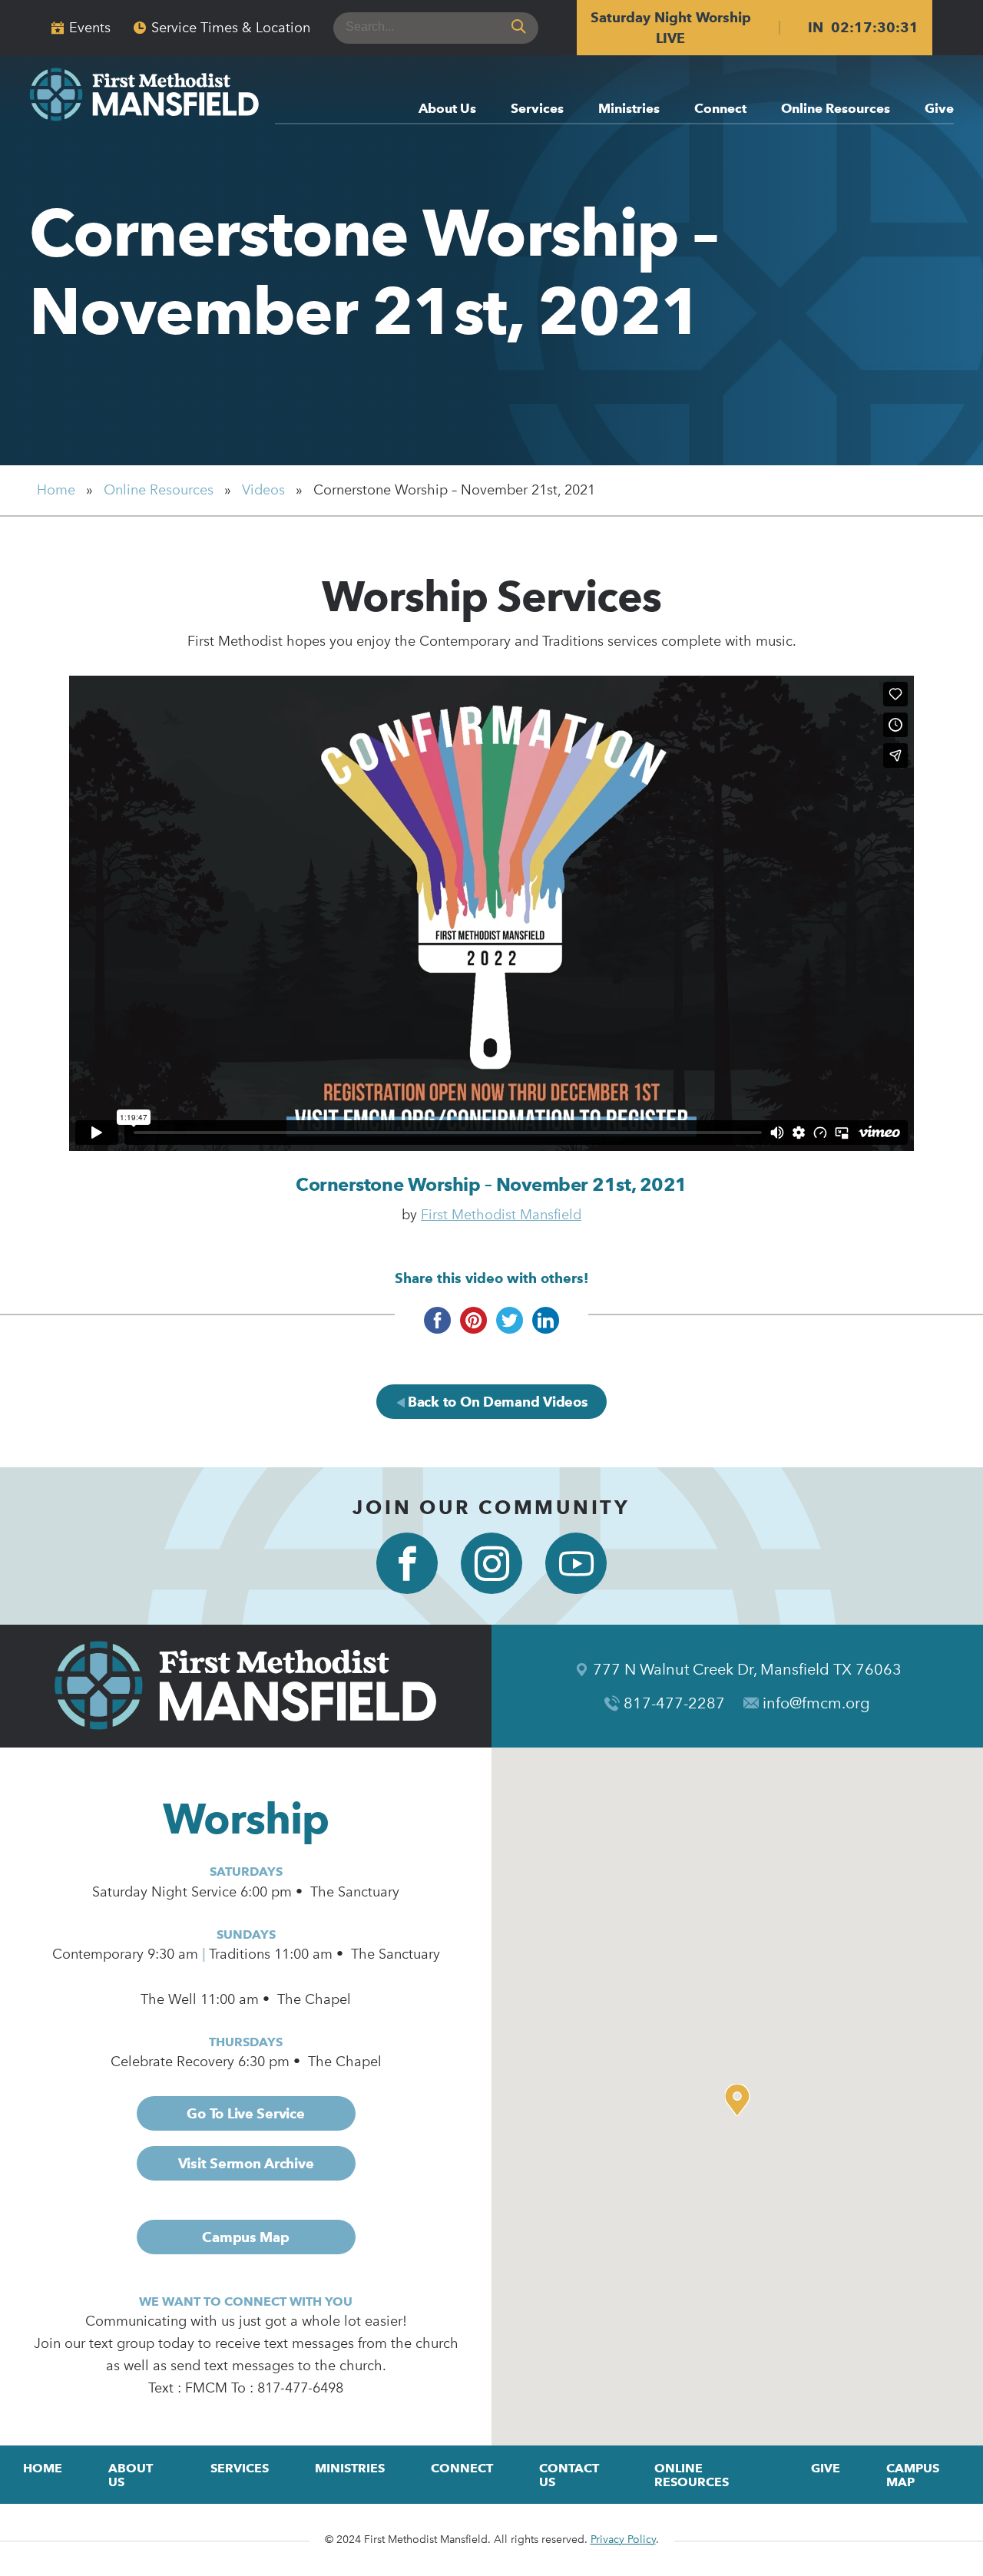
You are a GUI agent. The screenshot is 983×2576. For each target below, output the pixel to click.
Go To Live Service (245, 2113)
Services (537, 109)
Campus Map (245, 2237)
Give (939, 109)
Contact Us (569, 2475)
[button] (741, 2100)
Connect (720, 109)
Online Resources (836, 109)
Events (90, 28)
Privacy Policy (623, 2540)
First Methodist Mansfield (501, 1215)
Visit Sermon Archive (246, 2163)
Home (56, 490)
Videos (263, 490)
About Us (447, 109)
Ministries (629, 109)
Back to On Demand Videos (496, 1402)
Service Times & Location (231, 28)
